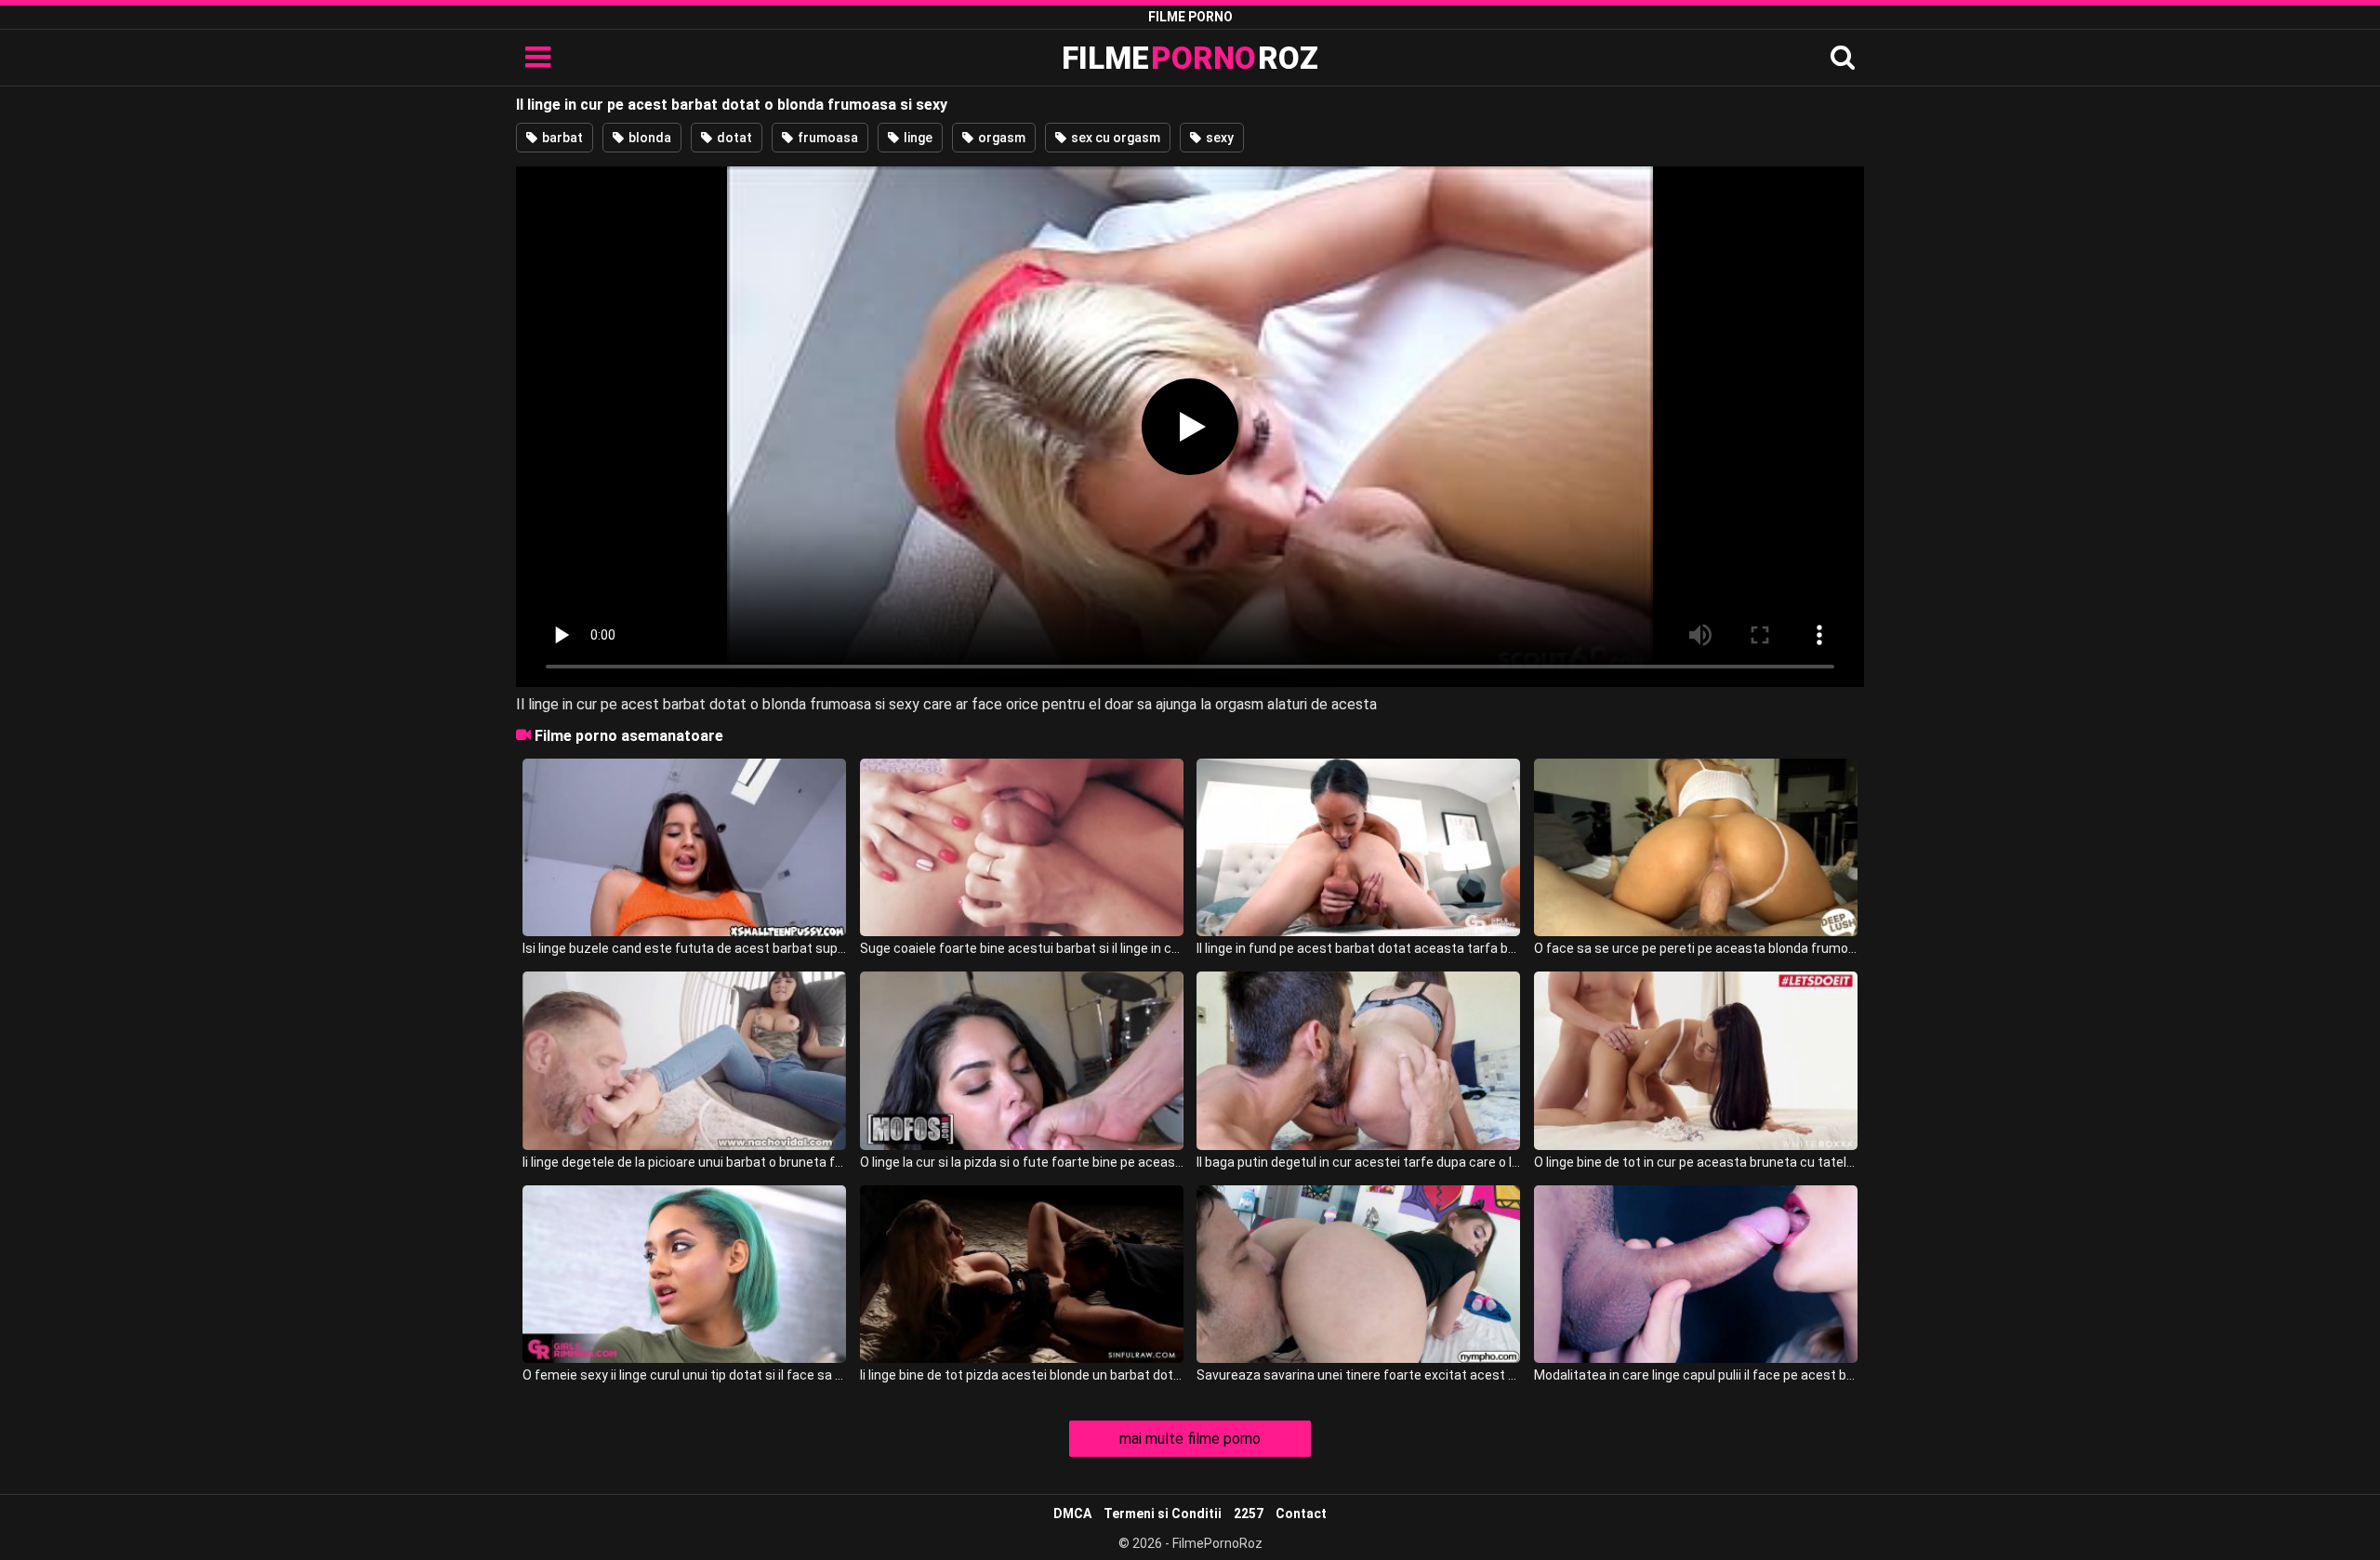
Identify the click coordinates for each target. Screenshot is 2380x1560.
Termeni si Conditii (1163, 1514)
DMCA (1072, 1514)
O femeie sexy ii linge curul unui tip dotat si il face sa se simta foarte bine (684, 1375)
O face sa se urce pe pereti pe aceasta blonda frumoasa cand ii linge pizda (1696, 948)
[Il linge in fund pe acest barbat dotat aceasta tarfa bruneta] (1358, 847)
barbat (561, 138)
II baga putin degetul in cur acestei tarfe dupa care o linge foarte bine (1358, 1162)
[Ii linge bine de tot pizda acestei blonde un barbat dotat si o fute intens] (1022, 1274)
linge (917, 138)
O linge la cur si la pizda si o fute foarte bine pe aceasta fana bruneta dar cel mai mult (1022, 1162)
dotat (733, 138)
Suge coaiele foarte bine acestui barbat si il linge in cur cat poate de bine (1022, 948)
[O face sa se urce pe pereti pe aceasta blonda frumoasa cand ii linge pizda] (1696, 847)
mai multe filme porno (1190, 1439)
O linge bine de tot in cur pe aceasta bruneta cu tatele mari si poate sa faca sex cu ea (1696, 1162)
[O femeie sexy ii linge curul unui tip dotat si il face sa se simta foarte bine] (684, 1274)
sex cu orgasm (1114, 138)
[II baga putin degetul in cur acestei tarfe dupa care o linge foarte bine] (1358, 1060)
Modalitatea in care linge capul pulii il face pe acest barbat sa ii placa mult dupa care (1696, 1375)
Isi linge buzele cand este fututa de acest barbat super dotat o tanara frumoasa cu (684, 948)
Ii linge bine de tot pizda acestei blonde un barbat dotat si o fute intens (1022, 1375)
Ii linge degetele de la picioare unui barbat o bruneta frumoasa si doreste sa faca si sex (684, 1162)
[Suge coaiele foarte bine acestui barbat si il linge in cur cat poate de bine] (1022, 847)
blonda (648, 138)
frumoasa (826, 138)
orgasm (1000, 138)
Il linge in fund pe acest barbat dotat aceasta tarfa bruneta (1358, 948)
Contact (1301, 1514)
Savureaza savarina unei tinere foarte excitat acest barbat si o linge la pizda (1358, 1375)
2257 (1249, 1514)
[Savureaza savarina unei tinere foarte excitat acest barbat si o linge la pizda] (1358, 1274)
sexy (1218, 138)
